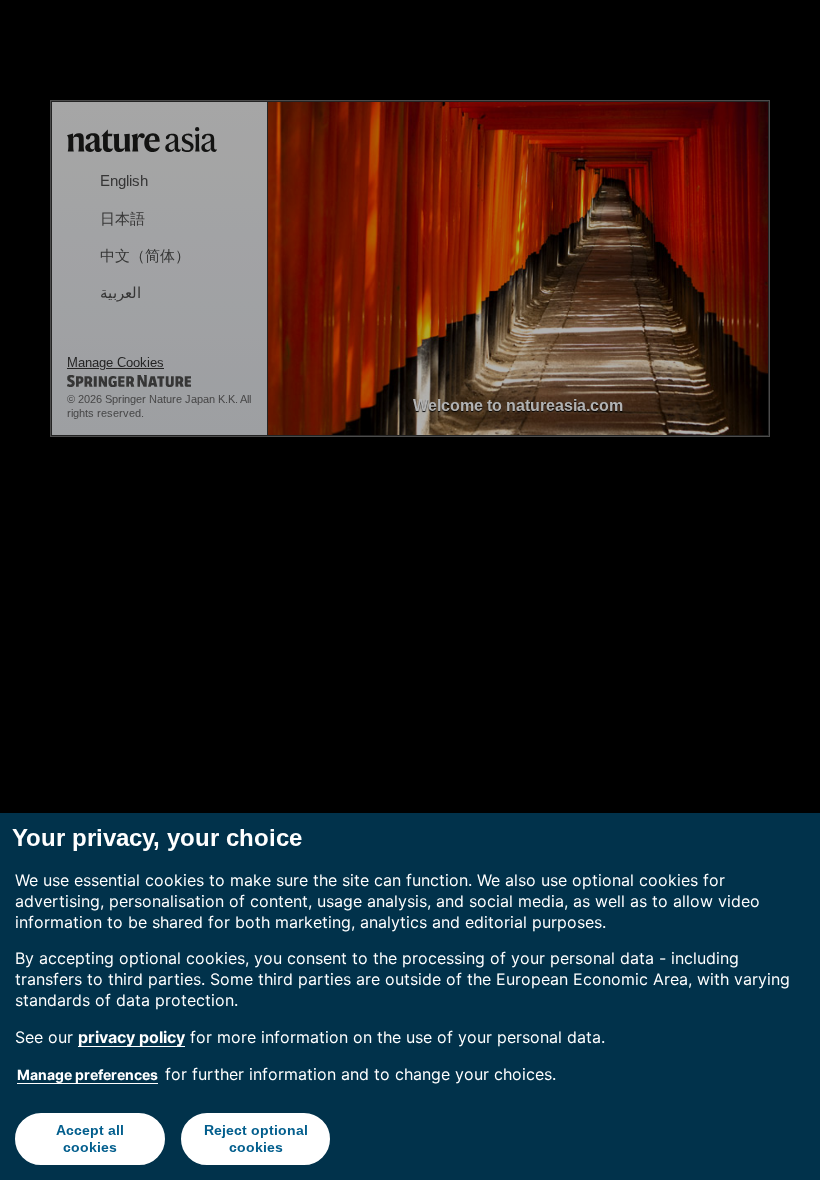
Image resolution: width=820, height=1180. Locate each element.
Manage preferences (87, 1074)
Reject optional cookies (256, 1138)
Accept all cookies (90, 1138)
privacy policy (131, 1037)
